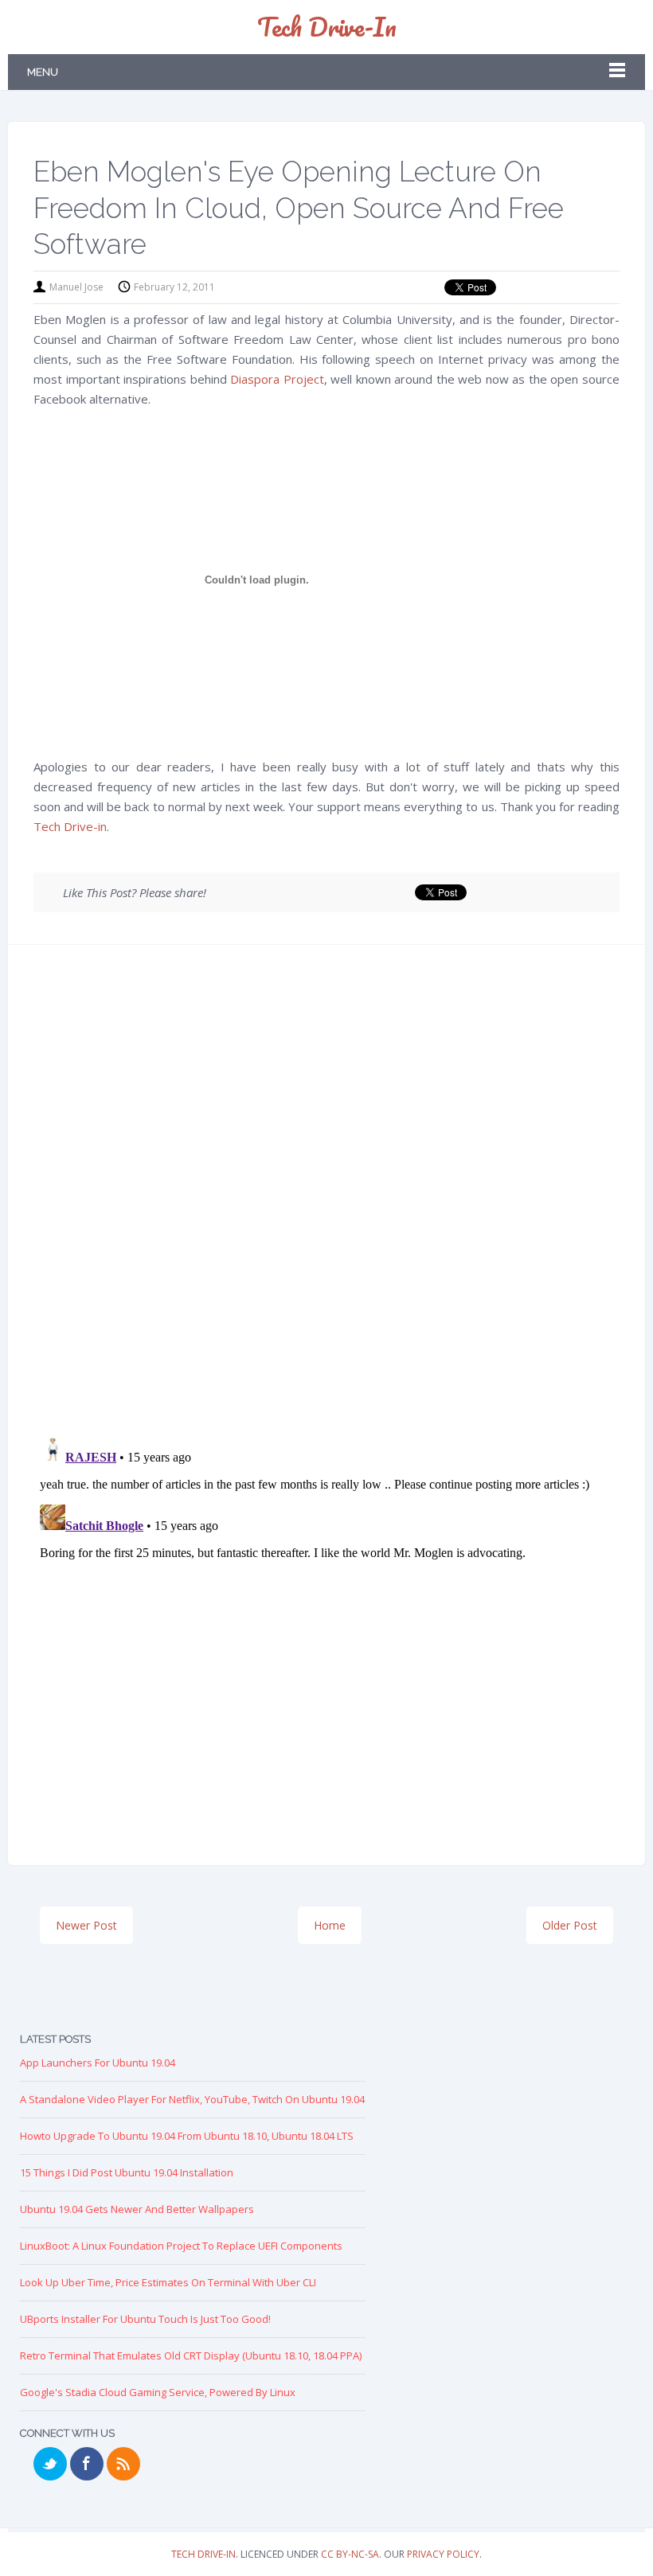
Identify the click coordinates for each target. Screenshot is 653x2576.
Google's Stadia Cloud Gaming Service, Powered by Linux (158, 2392)
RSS (123, 2464)
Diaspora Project (277, 379)
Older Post (570, 1925)
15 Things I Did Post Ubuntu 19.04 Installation (127, 2172)
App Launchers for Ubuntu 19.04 (98, 2063)
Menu (43, 72)
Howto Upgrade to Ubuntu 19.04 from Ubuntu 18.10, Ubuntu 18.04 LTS (187, 2136)
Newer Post (86, 1925)
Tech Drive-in (327, 27)
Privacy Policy (443, 2554)
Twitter (50, 2464)
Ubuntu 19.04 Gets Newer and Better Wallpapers (137, 2209)
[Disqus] (326, 1196)
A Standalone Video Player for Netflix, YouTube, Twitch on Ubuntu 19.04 (192, 2099)
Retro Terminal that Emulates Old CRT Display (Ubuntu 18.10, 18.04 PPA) (191, 2355)
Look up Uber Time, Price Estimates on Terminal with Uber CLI (168, 2282)
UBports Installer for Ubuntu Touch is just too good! (145, 2319)
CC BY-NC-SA (350, 2554)
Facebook (87, 2464)
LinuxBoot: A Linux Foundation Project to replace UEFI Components (181, 2246)
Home (330, 1925)
